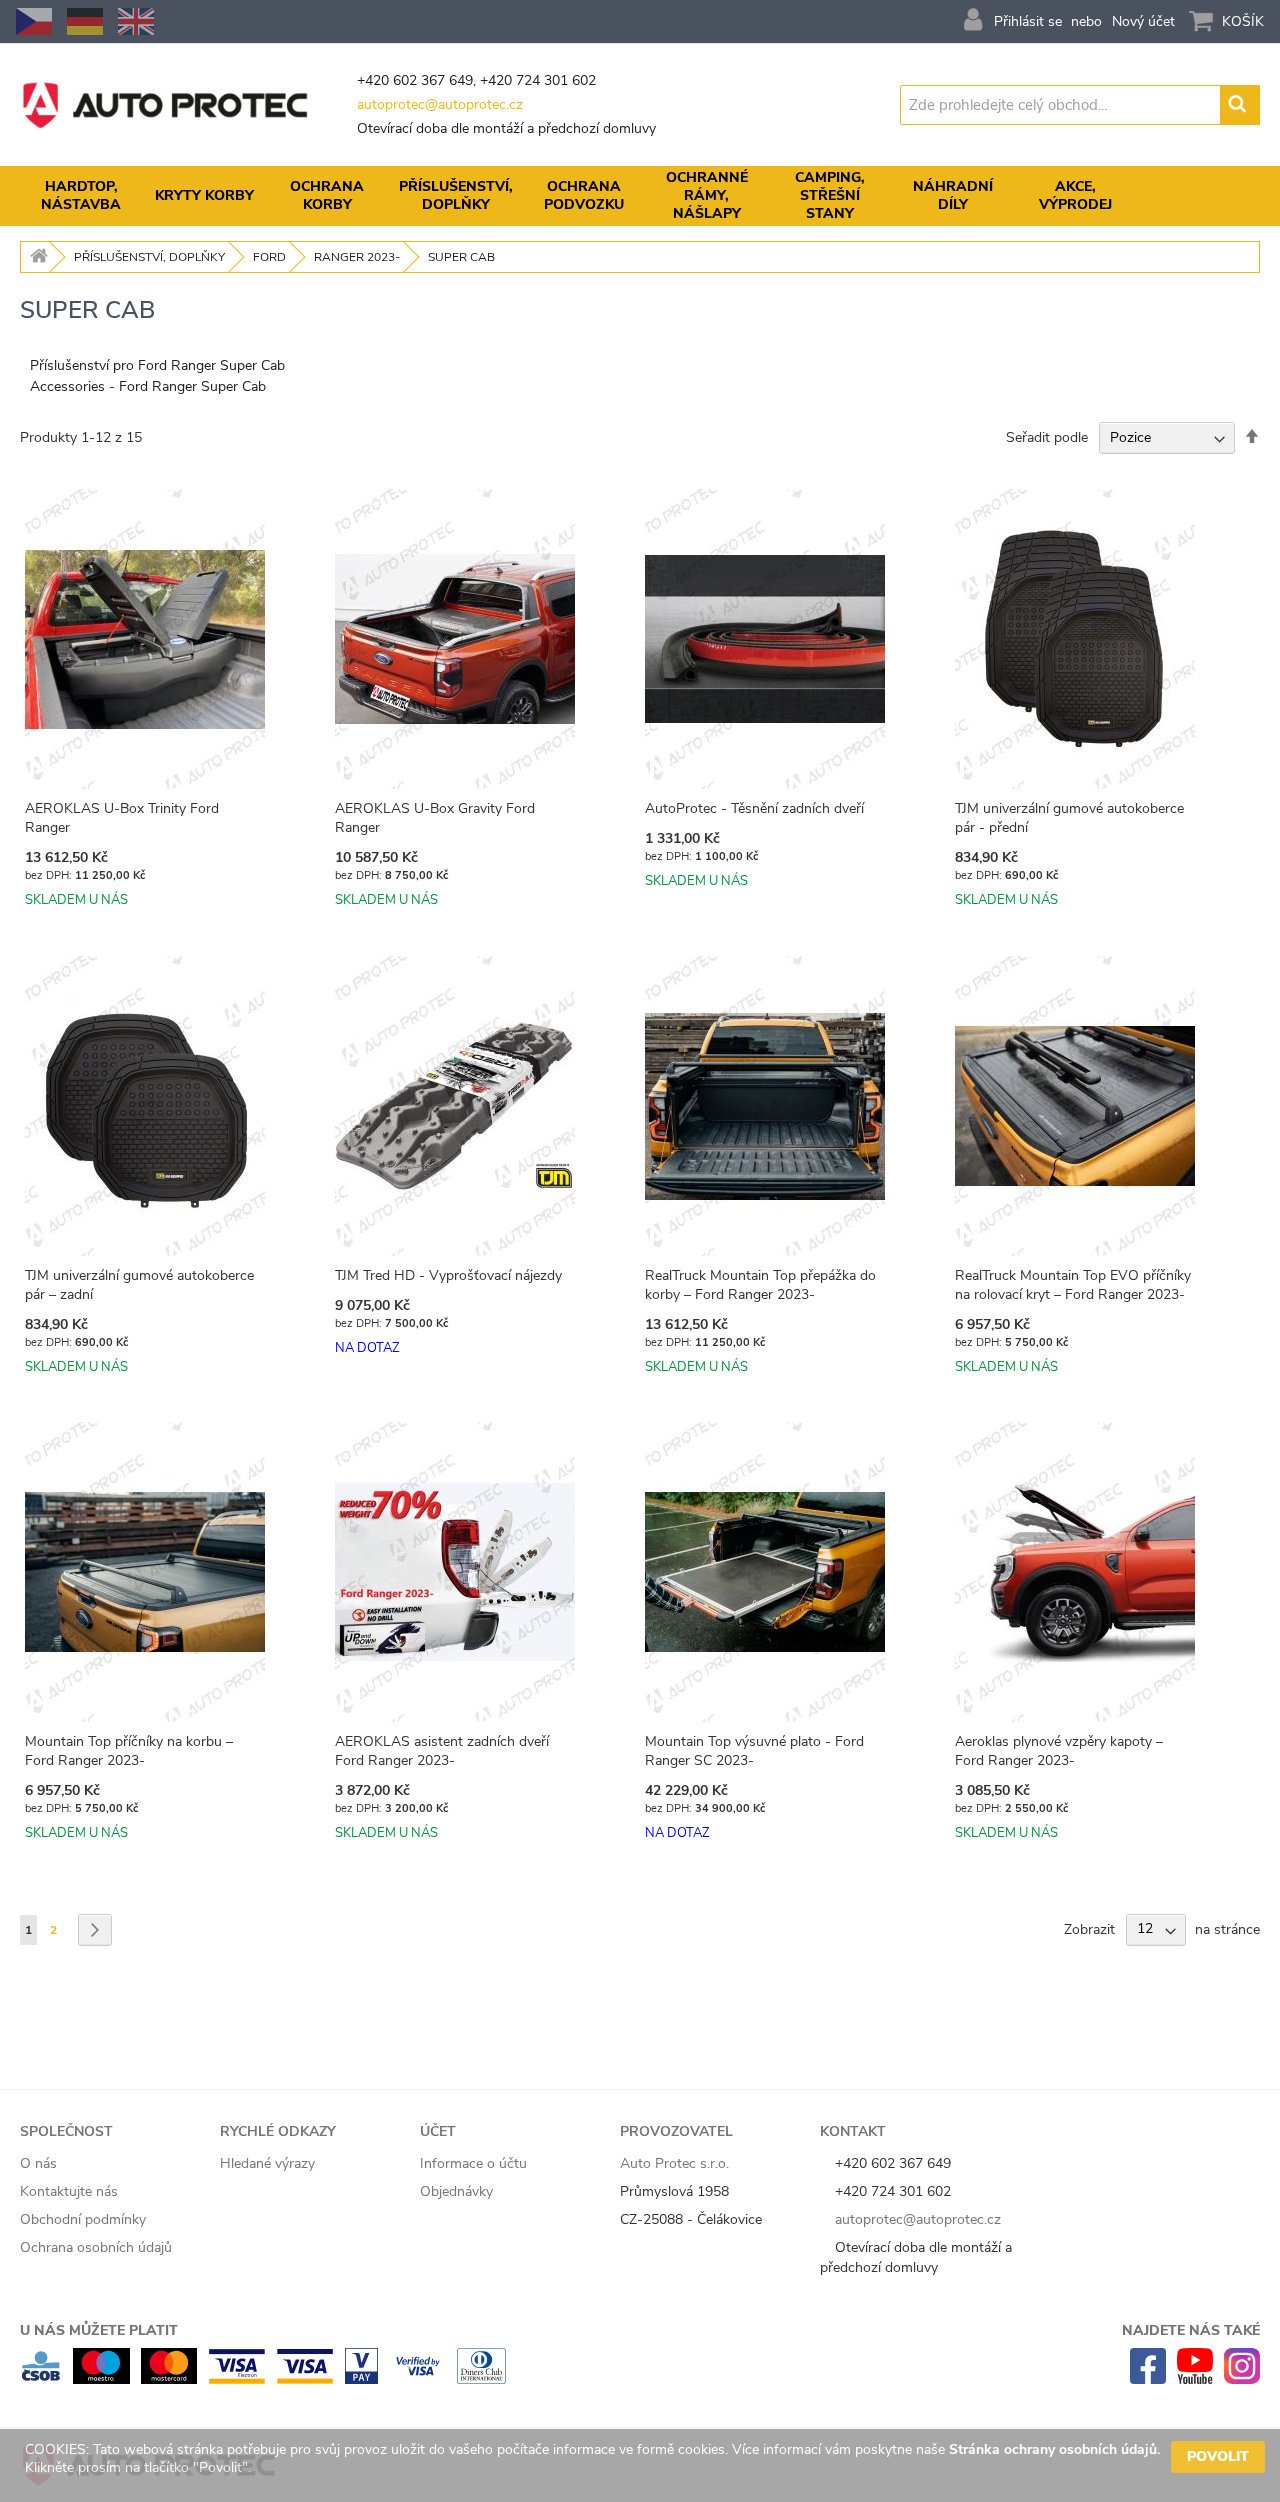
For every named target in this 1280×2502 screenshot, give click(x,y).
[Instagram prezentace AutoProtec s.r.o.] (1242, 2379)
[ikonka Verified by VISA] (417, 2379)
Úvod (36, 257)
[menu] (640, 196)
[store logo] (165, 105)
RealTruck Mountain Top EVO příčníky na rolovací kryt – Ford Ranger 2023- (1073, 1285)
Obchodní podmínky (83, 2219)
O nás (38, 2163)
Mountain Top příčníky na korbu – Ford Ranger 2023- (129, 1751)
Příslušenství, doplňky (149, 257)
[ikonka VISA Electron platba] (236, 2379)
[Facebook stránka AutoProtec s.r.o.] (1148, 2379)
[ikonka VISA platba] (305, 2379)
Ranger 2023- (357, 257)
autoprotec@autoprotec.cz (440, 104)
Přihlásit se (1028, 21)
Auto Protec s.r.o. (674, 2163)
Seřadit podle (1047, 437)
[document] (645, 2465)
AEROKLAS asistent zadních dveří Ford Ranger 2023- (442, 1751)
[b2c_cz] (34, 21)
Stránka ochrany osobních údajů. (1054, 2449)
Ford (269, 257)
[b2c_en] (136, 21)
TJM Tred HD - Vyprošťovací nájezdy (448, 1275)
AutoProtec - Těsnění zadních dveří (754, 808)
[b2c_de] (85, 21)
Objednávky (456, 2191)
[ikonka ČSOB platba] (41, 2379)
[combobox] (1061, 105)
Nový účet (1143, 21)
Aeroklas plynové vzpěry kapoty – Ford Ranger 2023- (1059, 1751)
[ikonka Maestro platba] (101, 2379)
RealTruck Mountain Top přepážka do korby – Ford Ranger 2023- (760, 1285)
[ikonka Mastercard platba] (169, 2379)
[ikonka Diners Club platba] (481, 2379)
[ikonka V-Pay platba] (361, 2379)
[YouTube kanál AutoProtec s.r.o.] (1195, 2379)
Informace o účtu (473, 2163)
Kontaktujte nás (69, 2191)
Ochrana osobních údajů (96, 2247)
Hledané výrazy (267, 2163)
